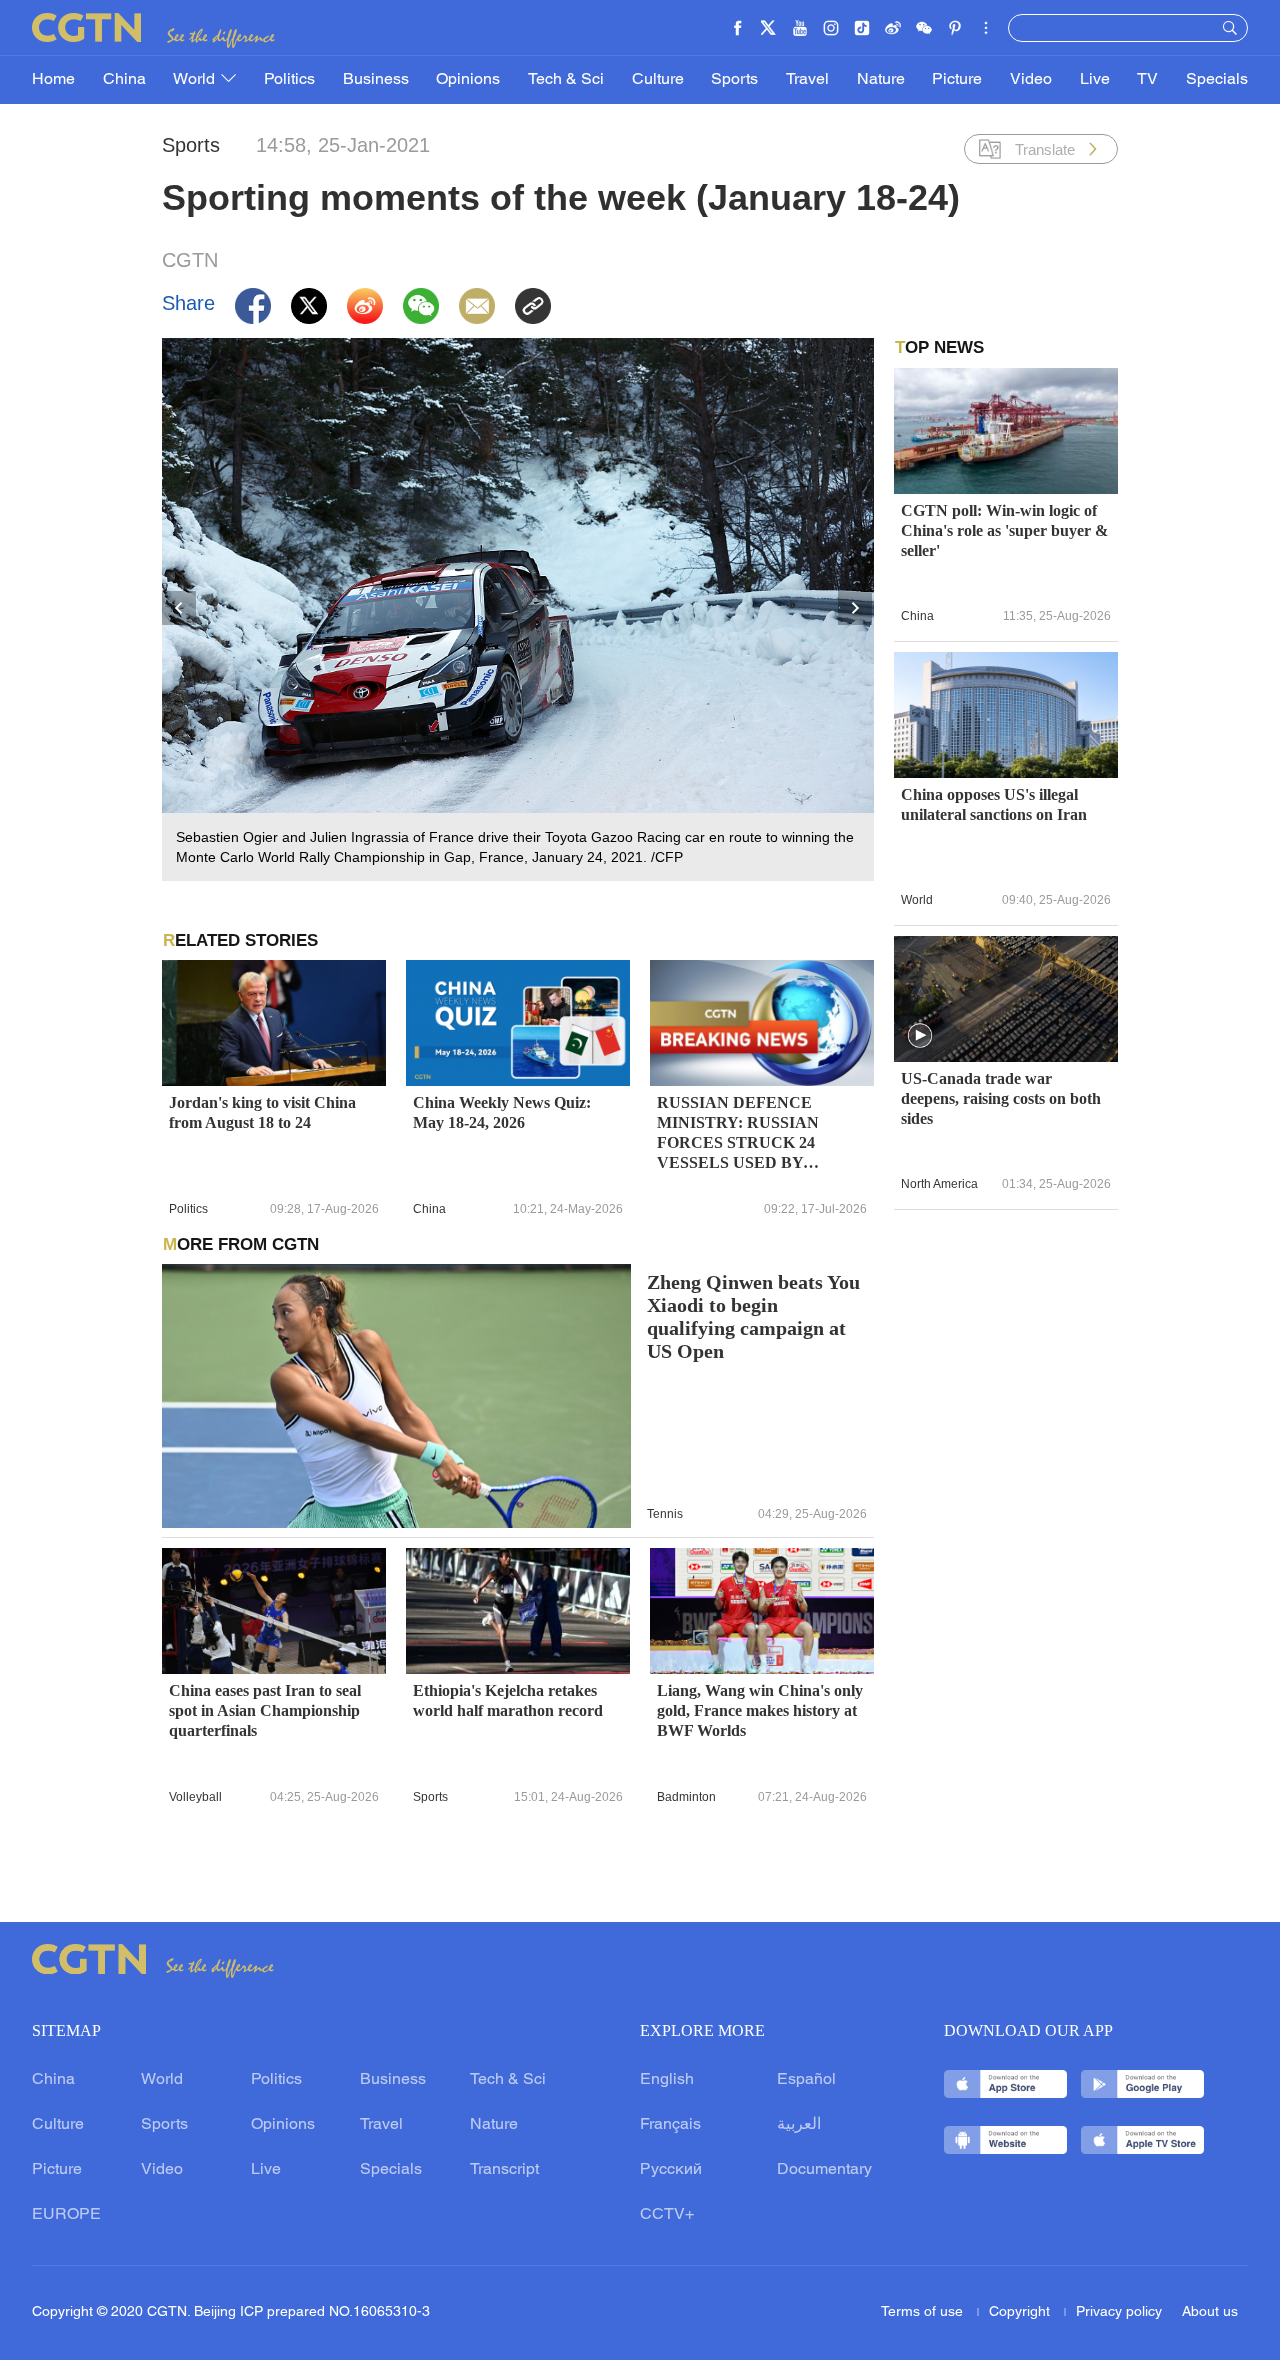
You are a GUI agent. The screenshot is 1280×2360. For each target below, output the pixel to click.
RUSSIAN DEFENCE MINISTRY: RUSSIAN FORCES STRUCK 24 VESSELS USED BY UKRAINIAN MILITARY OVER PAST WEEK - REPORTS (748, 1133)
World (196, 80)
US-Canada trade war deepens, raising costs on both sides (1001, 1098)
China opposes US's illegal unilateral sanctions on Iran (994, 804)
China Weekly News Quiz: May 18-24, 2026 (502, 1112)
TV (1147, 80)
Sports (734, 80)
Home (53, 80)
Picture (957, 80)
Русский (671, 2170)
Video (1031, 80)
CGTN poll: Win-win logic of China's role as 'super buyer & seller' (1004, 530)
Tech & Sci (566, 80)
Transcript (504, 2170)
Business (376, 80)
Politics (289, 80)
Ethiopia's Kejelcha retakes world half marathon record (508, 1700)
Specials (1217, 80)
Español (806, 2080)
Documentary (824, 2170)
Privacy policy (1119, 2312)
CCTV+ (667, 2215)
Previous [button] (180, 609)
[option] (518, 609)
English (667, 2080)
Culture (658, 80)
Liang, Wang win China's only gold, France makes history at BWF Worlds (760, 1710)
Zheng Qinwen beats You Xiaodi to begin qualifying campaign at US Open (753, 1317)
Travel (807, 80)
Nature (881, 80)
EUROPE (66, 2215)
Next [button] (856, 609)
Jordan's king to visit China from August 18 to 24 (262, 1112)
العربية (799, 2125)
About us (1210, 2312)
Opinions (468, 80)
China (124, 80)
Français (670, 2125)
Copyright (1021, 2312)
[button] (920, 1036)
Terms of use (924, 2312)
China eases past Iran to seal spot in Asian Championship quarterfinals (265, 1710)
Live (1095, 80)
